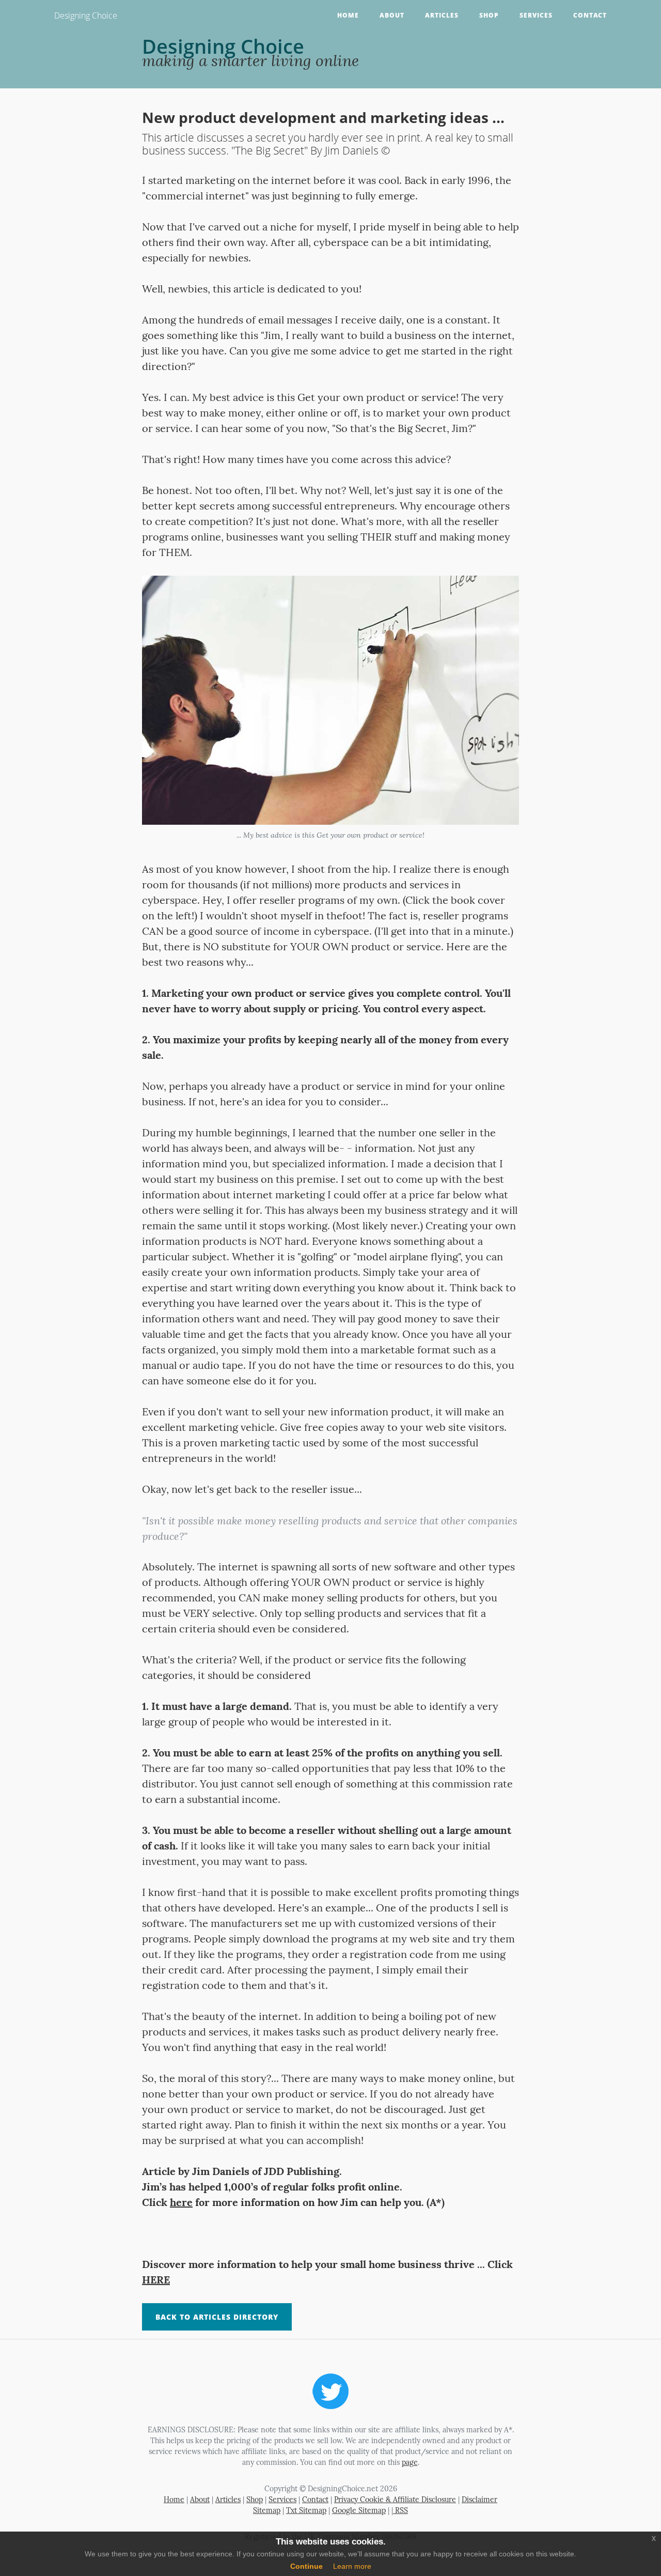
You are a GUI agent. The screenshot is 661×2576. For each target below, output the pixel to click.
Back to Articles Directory (217, 2317)
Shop (489, 15)
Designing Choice (86, 16)
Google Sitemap (359, 2510)
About (392, 15)
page (410, 2462)
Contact (590, 15)
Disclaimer (479, 2500)
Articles (442, 15)
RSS (400, 2510)
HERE (156, 2280)
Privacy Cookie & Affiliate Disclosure (395, 2500)
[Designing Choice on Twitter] (330, 2390)
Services (536, 15)
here (181, 2202)
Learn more (352, 2566)
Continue (306, 2566)
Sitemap (267, 2510)
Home (348, 15)
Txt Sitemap (306, 2510)
